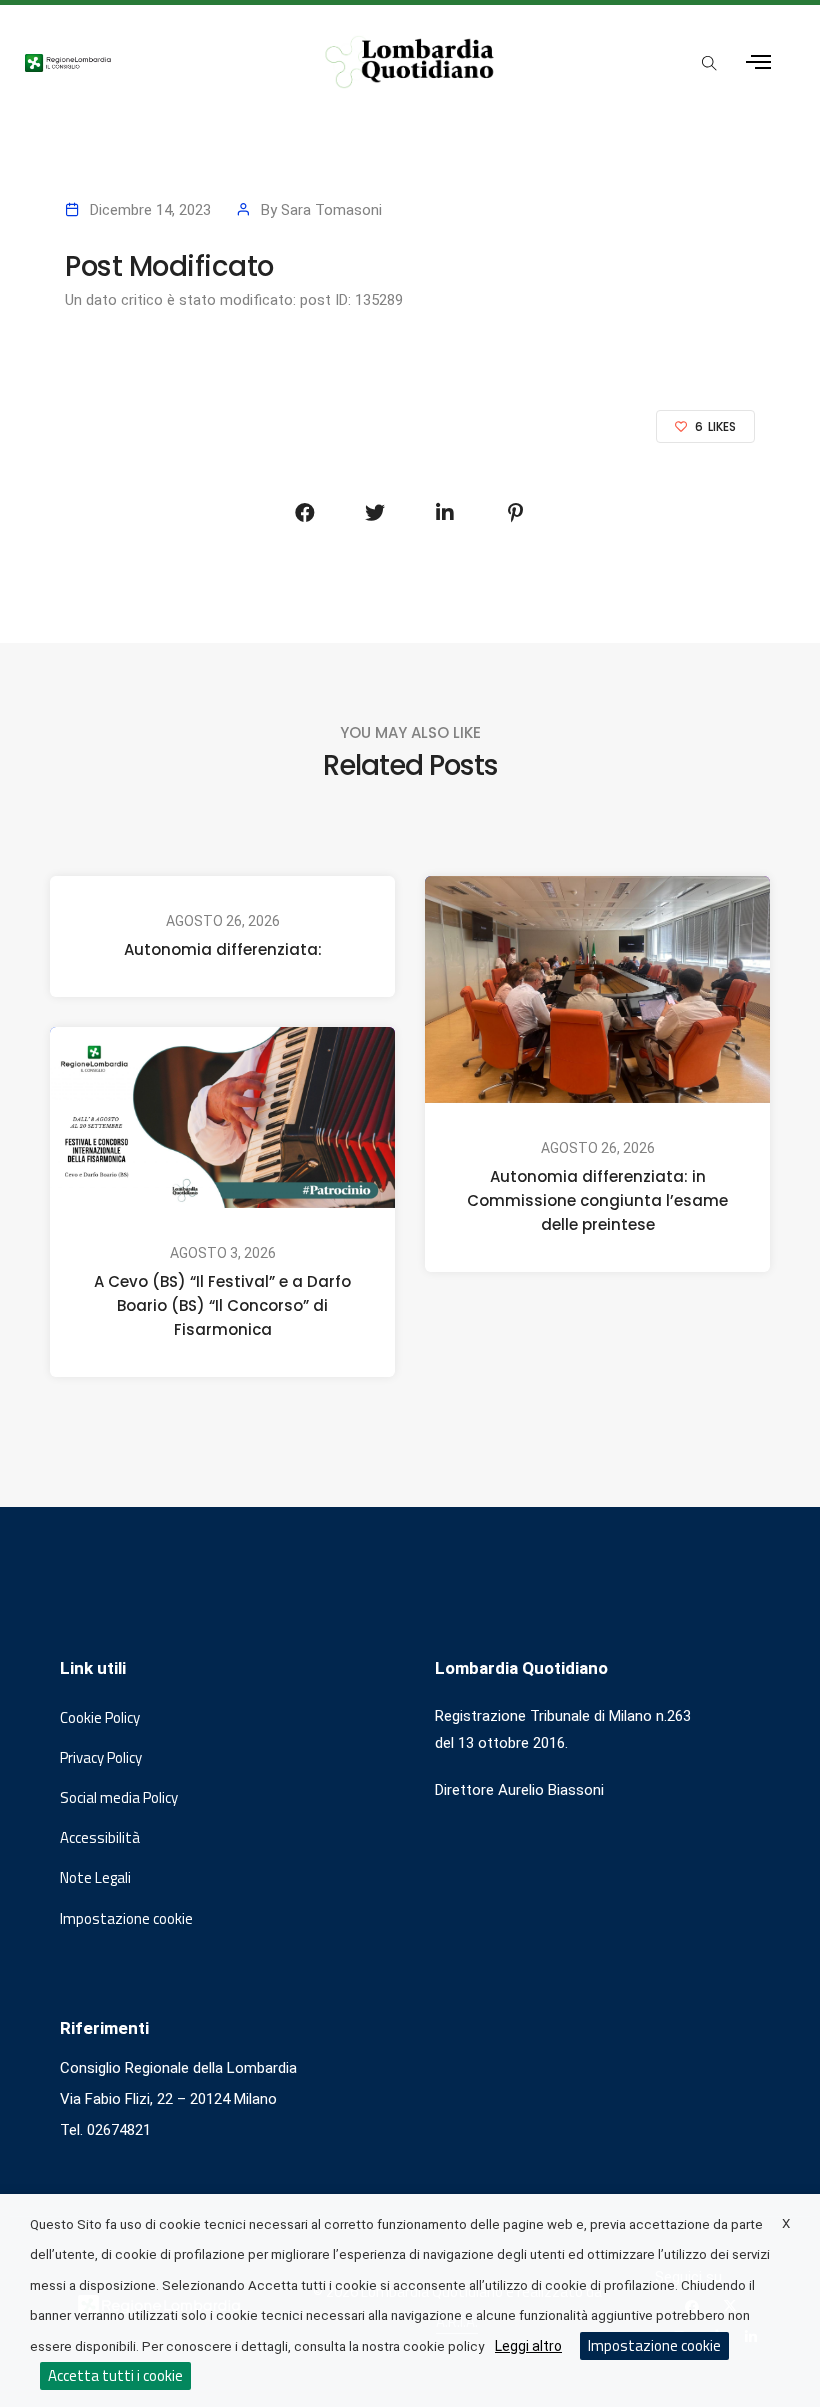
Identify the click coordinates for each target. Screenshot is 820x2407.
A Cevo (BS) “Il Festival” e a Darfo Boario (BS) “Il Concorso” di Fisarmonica (222, 1305)
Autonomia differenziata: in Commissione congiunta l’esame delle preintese (597, 1200)
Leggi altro (528, 2346)
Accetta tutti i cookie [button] (115, 2375)
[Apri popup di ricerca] (710, 64)
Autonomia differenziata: (223, 949)
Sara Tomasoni (331, 210)
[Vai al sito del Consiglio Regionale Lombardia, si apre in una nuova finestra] (153, 62)
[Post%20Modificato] (305, 513)
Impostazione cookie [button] (126, 1919)
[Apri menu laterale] (758, 62)
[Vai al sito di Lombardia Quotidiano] (410, 62)
